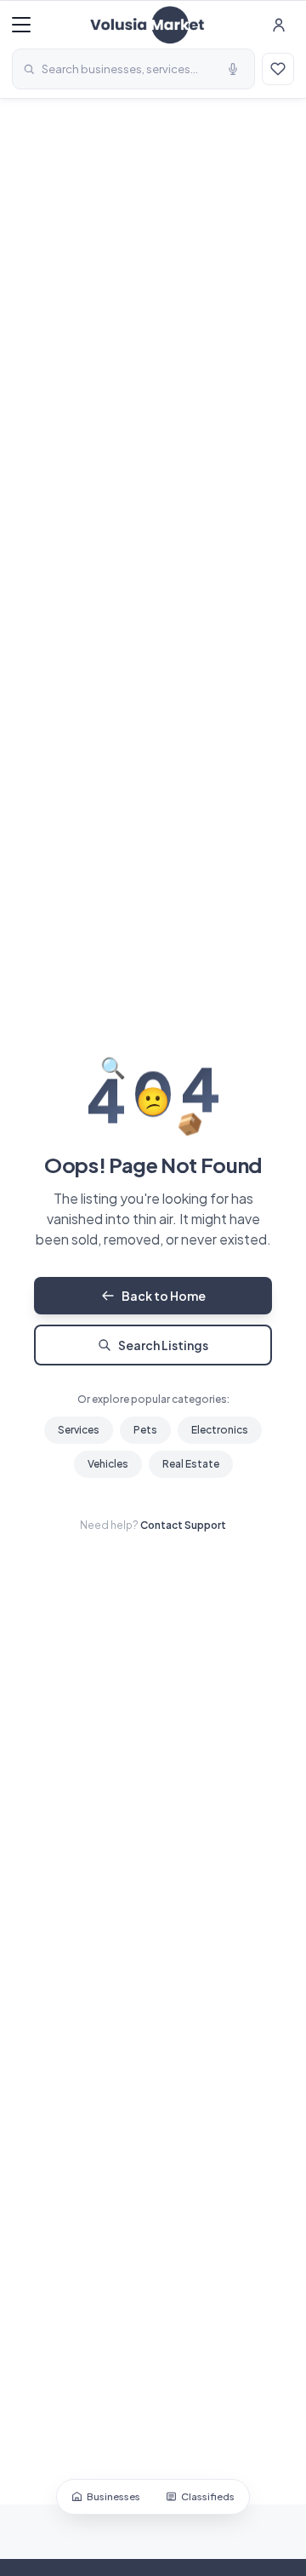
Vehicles (108, 1464)
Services (79, 1430)
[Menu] (21, 25)
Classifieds (208, 2496)
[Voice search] (233, 69)
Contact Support (183, 1525)
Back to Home (164, 1296)
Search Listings (163, 1345)
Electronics (220, 1430)
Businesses (113, 2496)
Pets (145, 1430)
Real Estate (191, 1464)
